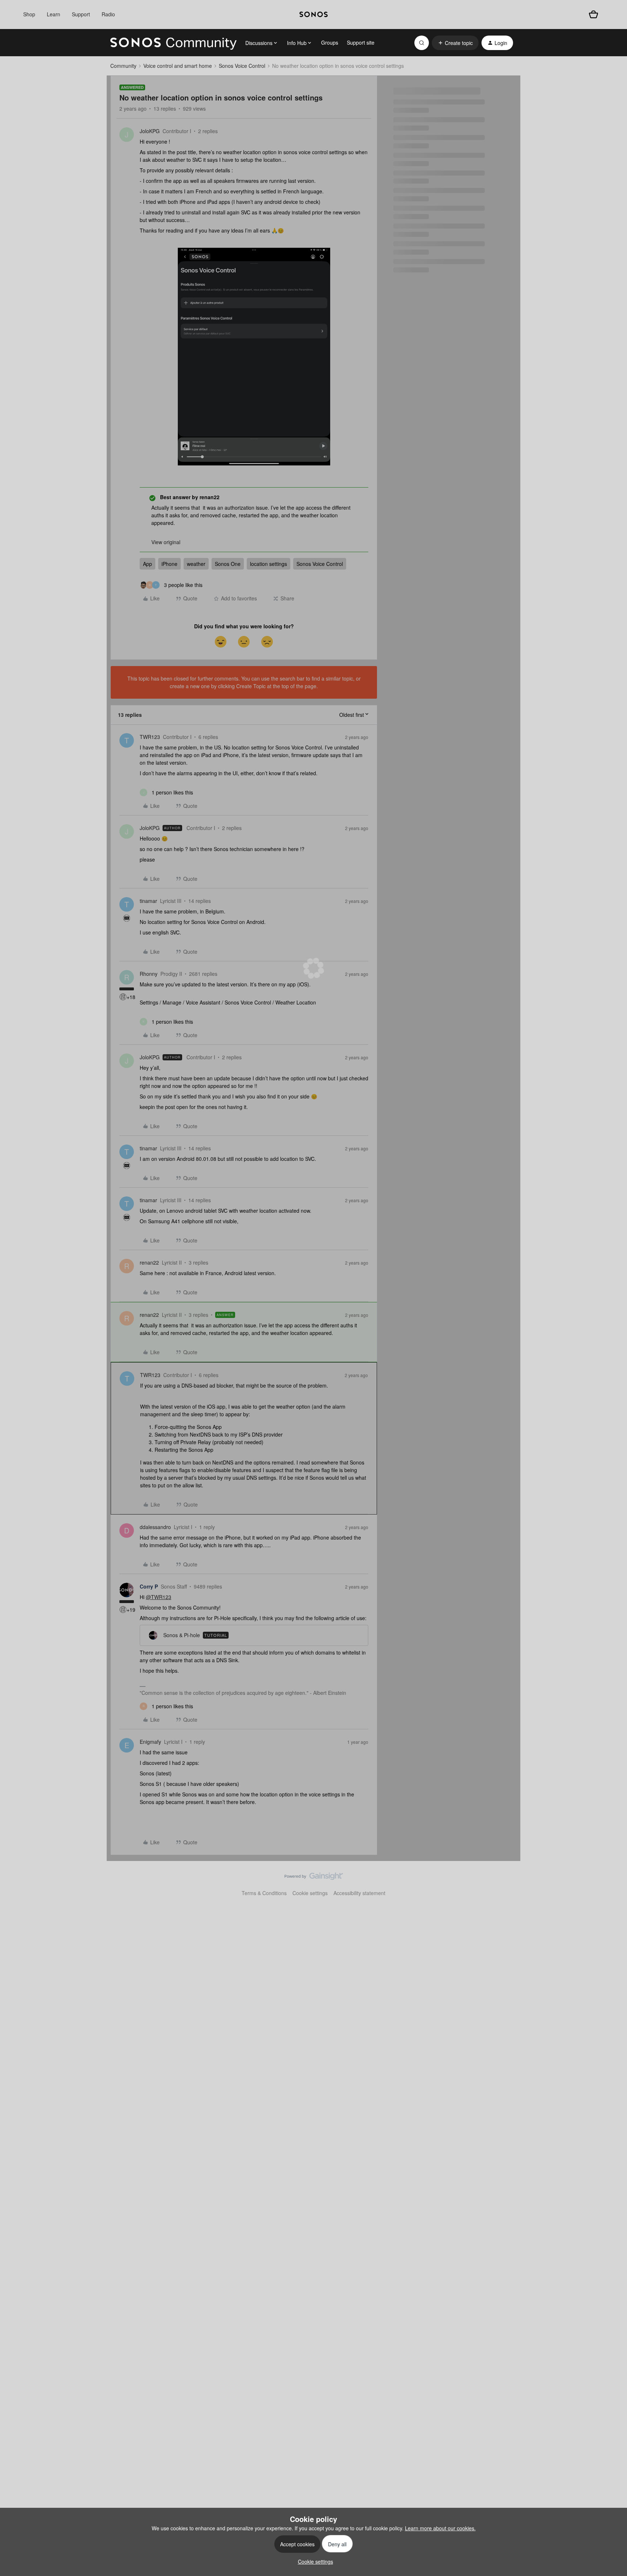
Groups (330, 42)
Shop (29, 14)
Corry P (149, 1586)
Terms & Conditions (264, 1893)
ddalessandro (155, 1527)
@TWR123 (159, 1597)
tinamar (148, 901)
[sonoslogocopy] (313, 15)
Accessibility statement (359, 1893)
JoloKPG (150, 131)
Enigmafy (150, 1742)
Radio (108, 14)
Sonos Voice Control (242, 66)
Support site (361, 42)
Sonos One (228, 564)
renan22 (149, 1262)
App (147, 564)
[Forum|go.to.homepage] (173, 43)
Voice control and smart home (178, 66)
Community (123, 66)
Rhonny (149, 974)
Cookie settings (310, 1893)
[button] (455, 43)
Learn (54, 14)
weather (196, 564)
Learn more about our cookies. (440, 2528)
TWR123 (150, 737)
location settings (269, 564)
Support (81, 14)
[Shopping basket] (593, 14)
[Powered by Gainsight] (314, 1878)
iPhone (169, 564)
